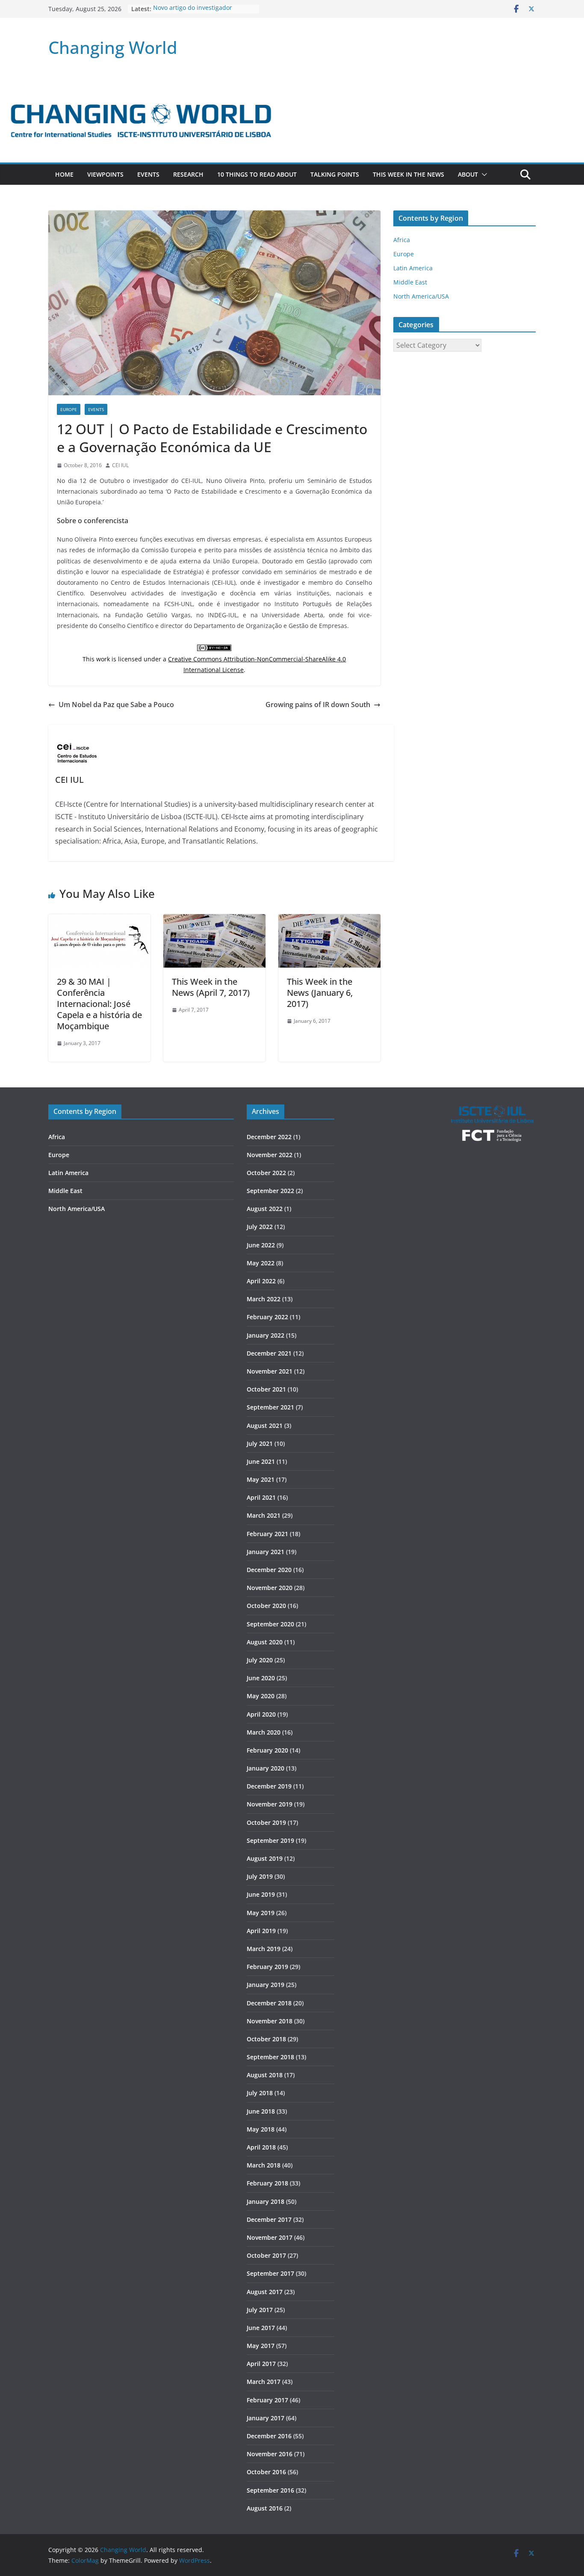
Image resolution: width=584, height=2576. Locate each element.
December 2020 (269, 1570)
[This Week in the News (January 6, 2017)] (329, 920)
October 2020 (266, 1606)
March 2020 (264, 1732)
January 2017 (265, 2418)
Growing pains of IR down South (318, 705)
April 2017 (261, 2364)
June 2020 (261, 1678)
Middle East (410, 282)
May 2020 (261, 1696)
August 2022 (265, 1209)
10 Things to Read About (257, 174)
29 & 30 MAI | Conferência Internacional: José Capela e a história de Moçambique (99, 1004)
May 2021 (261, 1479)
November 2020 (270, 1588)
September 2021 (270, 1407)
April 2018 (261, 2147)
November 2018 (270, 2021)
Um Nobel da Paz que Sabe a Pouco (116, 705)
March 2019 (264, 1949)
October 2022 (266, 1173)
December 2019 (269, 1786)
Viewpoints (105, 174)
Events (148, 174)
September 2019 (270, 1840)
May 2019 (261, 1913)
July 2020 (260, 1660)
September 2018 (270, 2057)
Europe (69, 409)
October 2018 (266, 2039)
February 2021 (267, 1534)
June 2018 (261, 2111)
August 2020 (265, 1642)
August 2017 (265, 2292)
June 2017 (261, 2328)
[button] (483, 175)
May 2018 (261, 2129)
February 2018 (267, 2183)
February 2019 (267, 1967)
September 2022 (270, 1191)
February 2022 (267, 1317)
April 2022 (261, 1281)
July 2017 (260, 2310)
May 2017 (261, 2346)
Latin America (413, 268)
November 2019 (270, 1804)
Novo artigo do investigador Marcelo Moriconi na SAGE (193, 13)
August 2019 (265, 1858)
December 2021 (269, 1353)
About (468, 174)
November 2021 (270, 1371)
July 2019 (260, 1876)
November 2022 (270, 1155)
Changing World (113, 47)
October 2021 (266, 1389)
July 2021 (260, 1443)
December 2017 (269, 2219)
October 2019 (266, 1822)
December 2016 (269, 2436)
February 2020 (267, 1750)
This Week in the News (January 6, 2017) (320, 993)
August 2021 (265, 1426)
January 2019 (265, 1985)
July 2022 (260, 1227)
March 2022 (264, 1299)
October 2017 (266, 2255)
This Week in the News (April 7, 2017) (211, 987)
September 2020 (270, 1624)
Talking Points (335, 174)
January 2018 (265, 2201)
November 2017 (270, 2237)
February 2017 (267, 2400)
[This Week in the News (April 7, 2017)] (214, 920)
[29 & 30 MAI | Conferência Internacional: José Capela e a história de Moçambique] (99, 920)
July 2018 (260, 2093)
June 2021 (261, 1461)
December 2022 (269, 1137)
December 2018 (269, 2003)
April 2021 (261, 1497)
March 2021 (264, 1515)
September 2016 (270, 2490)
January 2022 (265, 1335)
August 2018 (265, 2075)
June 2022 (261, 1245)
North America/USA (421, 296)
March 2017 (264, 2382)
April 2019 (261, 1931)
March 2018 (264, 2165)
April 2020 (261, 1714)
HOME (64, 174)
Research (188, 174)
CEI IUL (120, 465)
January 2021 (265, 1552)
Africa (402, 240)
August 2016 (265, 2508)
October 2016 (266, 2472)
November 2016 (270, 2454)
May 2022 (261, 1263)
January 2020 (265, 1768)
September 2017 (270, 2273)
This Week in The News (409, 174)
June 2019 (261, 1894)
